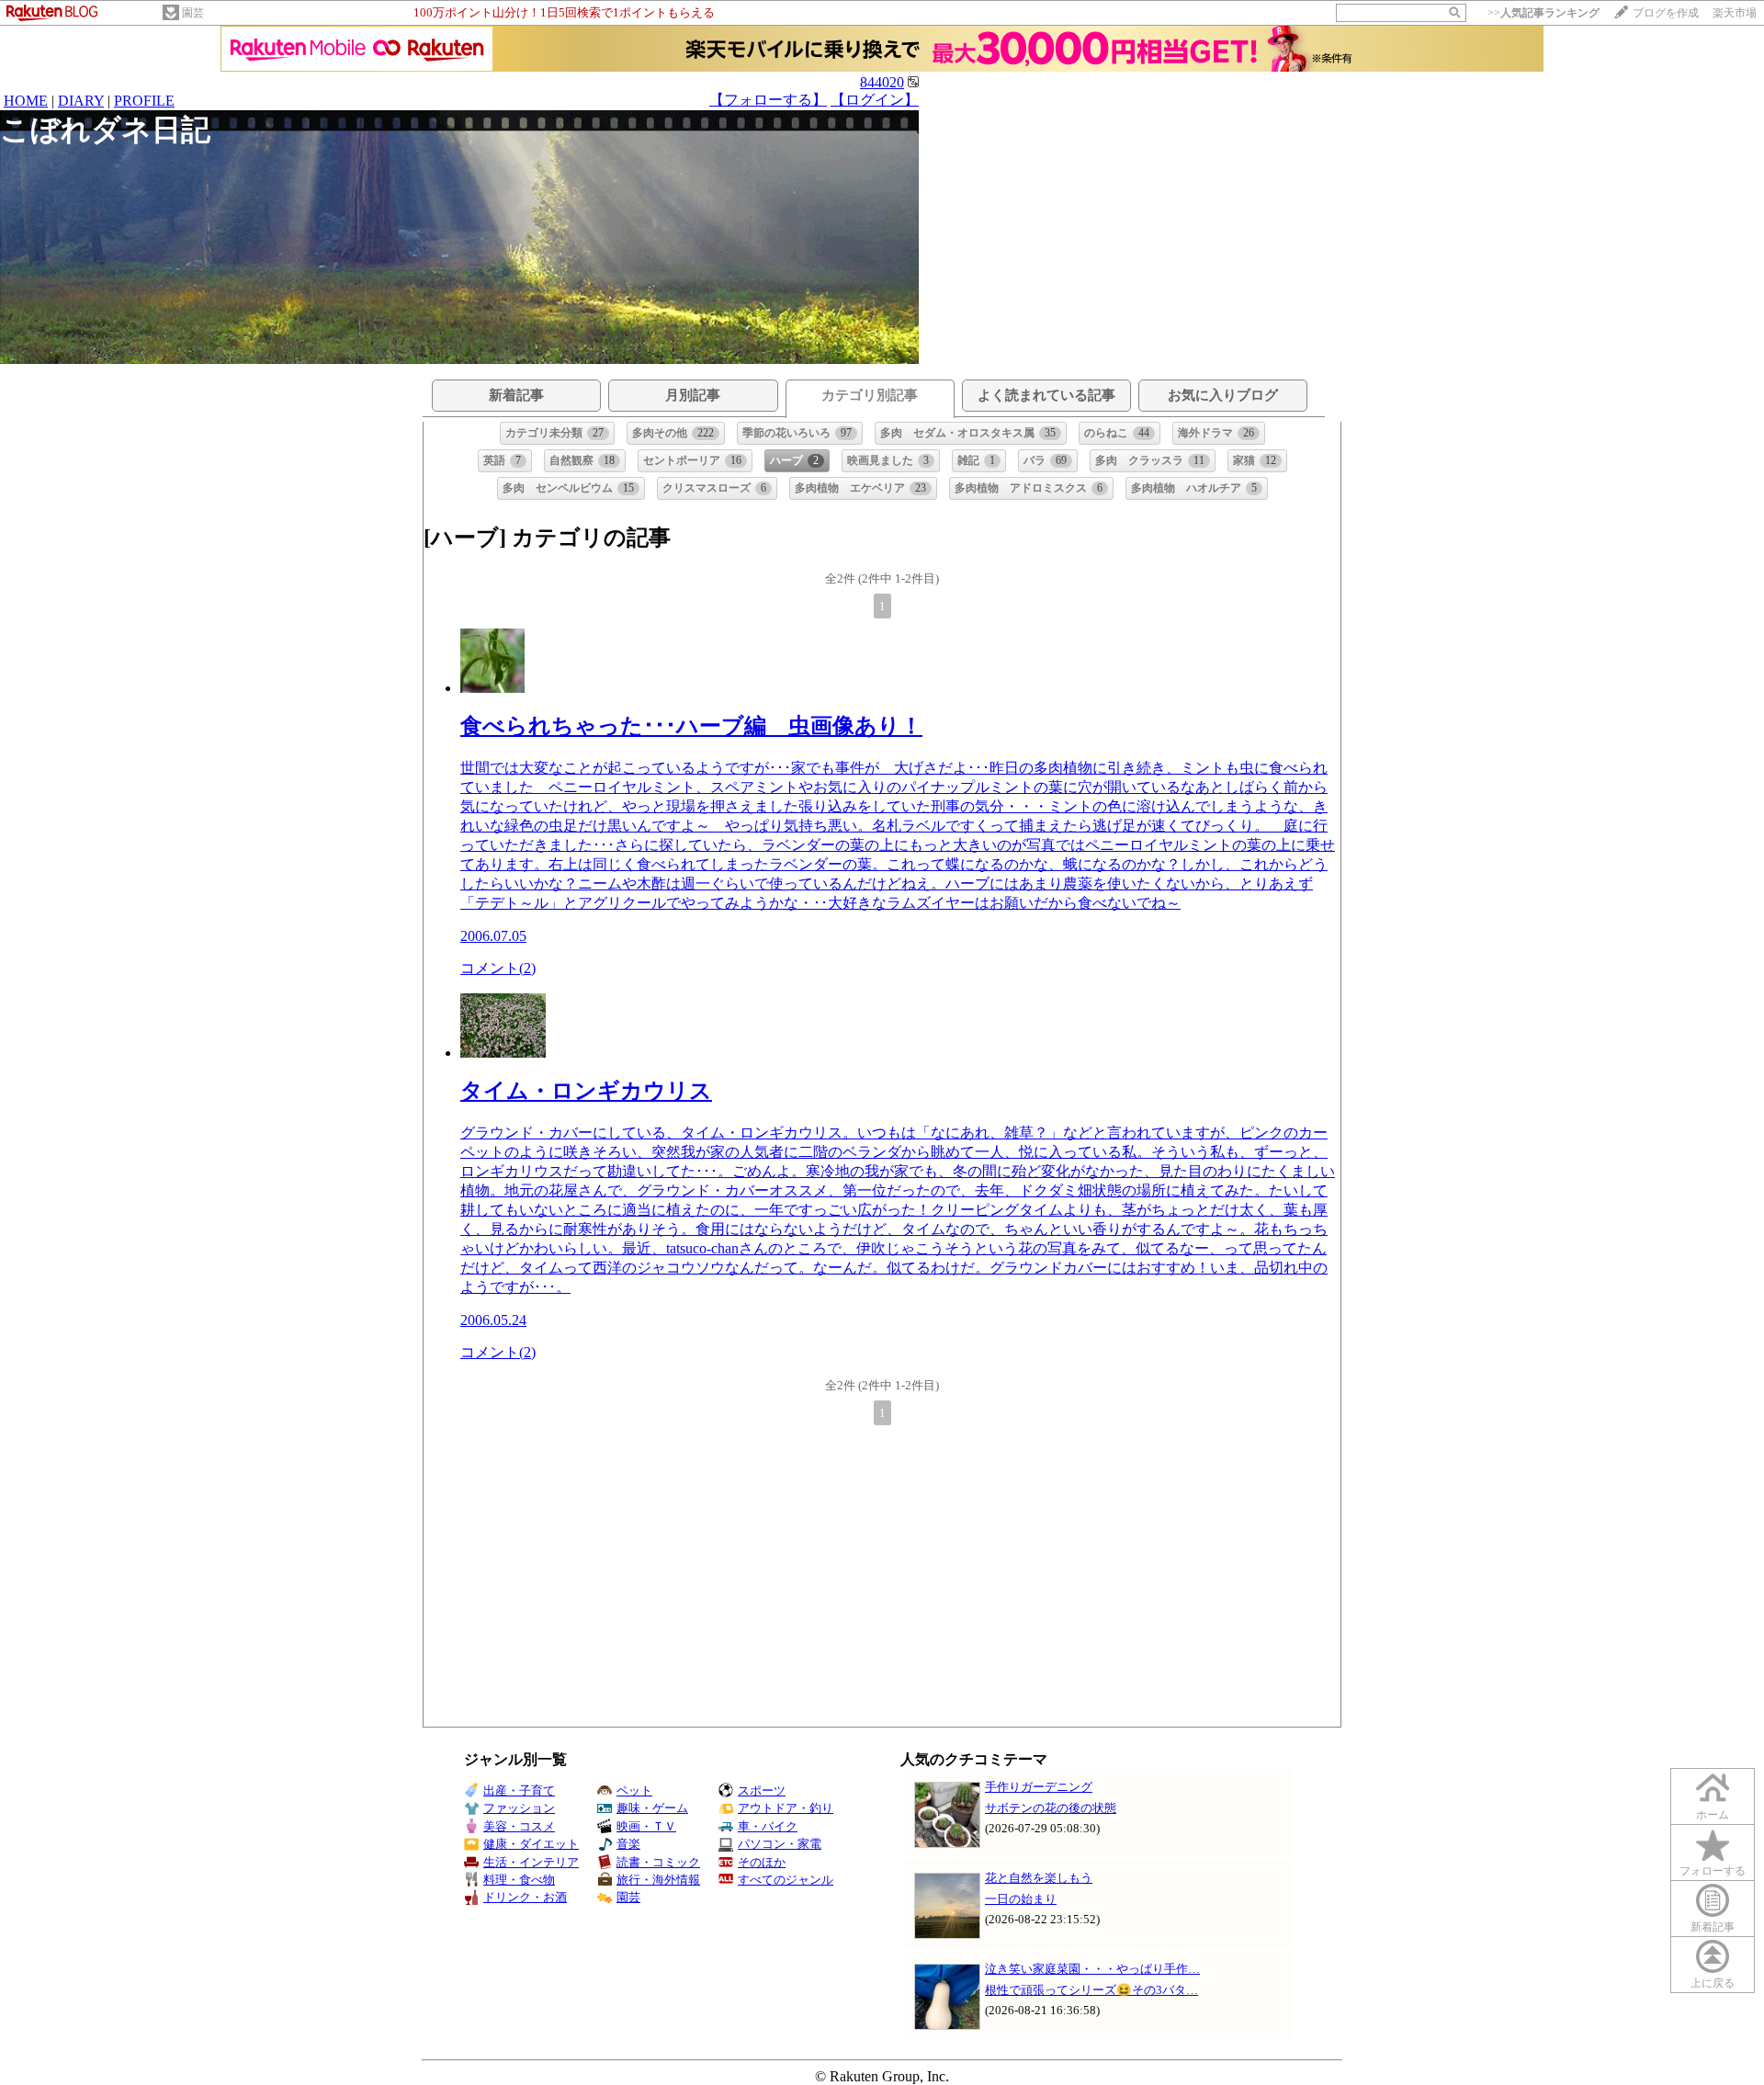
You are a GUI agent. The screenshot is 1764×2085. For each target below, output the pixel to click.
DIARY (81, 101)
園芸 (193, 13)
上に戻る (1713, 1983)
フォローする (1713, 1871)
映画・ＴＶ (646, 1826)
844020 (882, 82)
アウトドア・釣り (786, 1808)
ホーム (1713, 1815)
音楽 (628, 1844)
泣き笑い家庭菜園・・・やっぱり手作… (1092, 1969)
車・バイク (768, 1826)
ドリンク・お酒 (525, 1897)
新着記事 (1713, 1927)
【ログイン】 (875, 100)
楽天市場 (1735, 13)
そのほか (762, 1862)
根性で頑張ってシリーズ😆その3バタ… (1091, 1990)
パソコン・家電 (780, 1844)
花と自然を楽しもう (1039, 1878)
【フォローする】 (768, 100)
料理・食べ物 (519, 1880)
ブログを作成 (1666, 13)
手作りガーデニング (1039, 1787)
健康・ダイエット (531, 1844)
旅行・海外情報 (658, 1880)
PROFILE (144, 101)
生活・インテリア (531, 1862)
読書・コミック (658, 1862)
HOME (26, 101)
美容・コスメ (519, 1826)
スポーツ (762, 1790)
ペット (634, 1790)
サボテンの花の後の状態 (1051, 1808)
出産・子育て (519, 1790)
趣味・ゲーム (652, 1808)
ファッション (519, 1808)
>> (1543, 13)
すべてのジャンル (786, 1880)
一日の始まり (1021, 1899)
